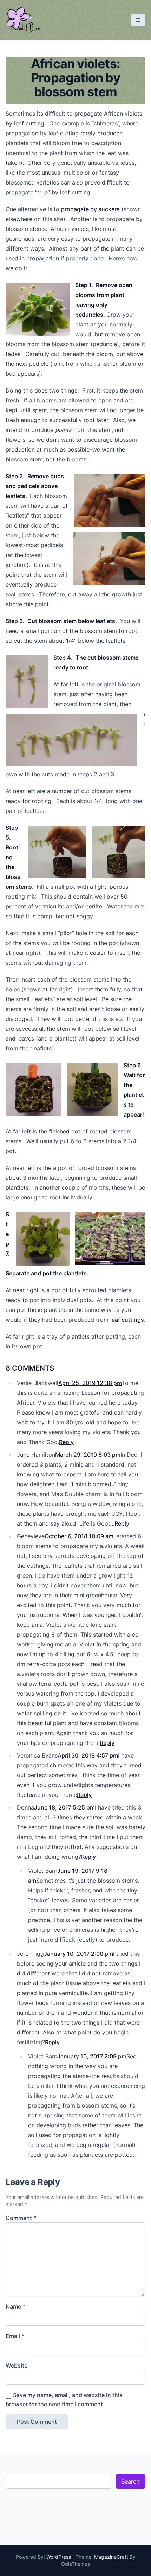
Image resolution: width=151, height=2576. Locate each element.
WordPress (59, 2557)
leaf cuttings (127, 1320)
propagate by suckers (90, 209)
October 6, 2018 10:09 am (79, 1536)
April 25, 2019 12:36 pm (90, 1383)
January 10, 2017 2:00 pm (78, 1954)
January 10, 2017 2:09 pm (92, 2056)
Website (17, 2365)
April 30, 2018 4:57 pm (88, 1755)
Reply (66, 1442)
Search (130, 2481)
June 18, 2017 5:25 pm (64, 1807)
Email (15, 2336)
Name (15, 2306)
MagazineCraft (111, 2557)
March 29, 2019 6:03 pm (88, 1455)
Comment (21, 2218)
